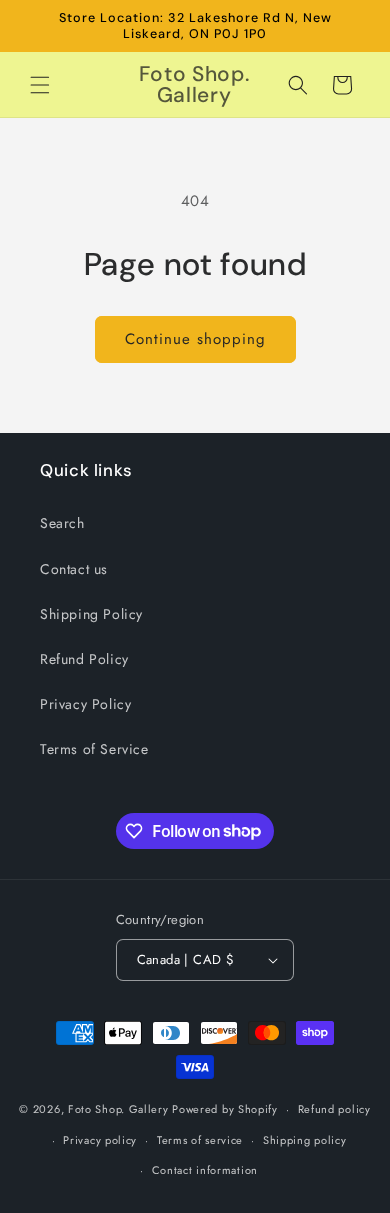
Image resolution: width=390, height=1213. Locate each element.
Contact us (74, 569)
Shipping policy (305, 1140)
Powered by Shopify (225, 1109)
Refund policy (334, 1109)
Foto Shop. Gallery (118, 1109)
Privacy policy (100, 1140)
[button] (40, 85)
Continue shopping (195, 339)
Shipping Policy (91, 614)
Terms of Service (94, 749)
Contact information (205, 1170)
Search (62, 523)
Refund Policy (84, 659)
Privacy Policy (85, 704)
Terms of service (200, 1140)
